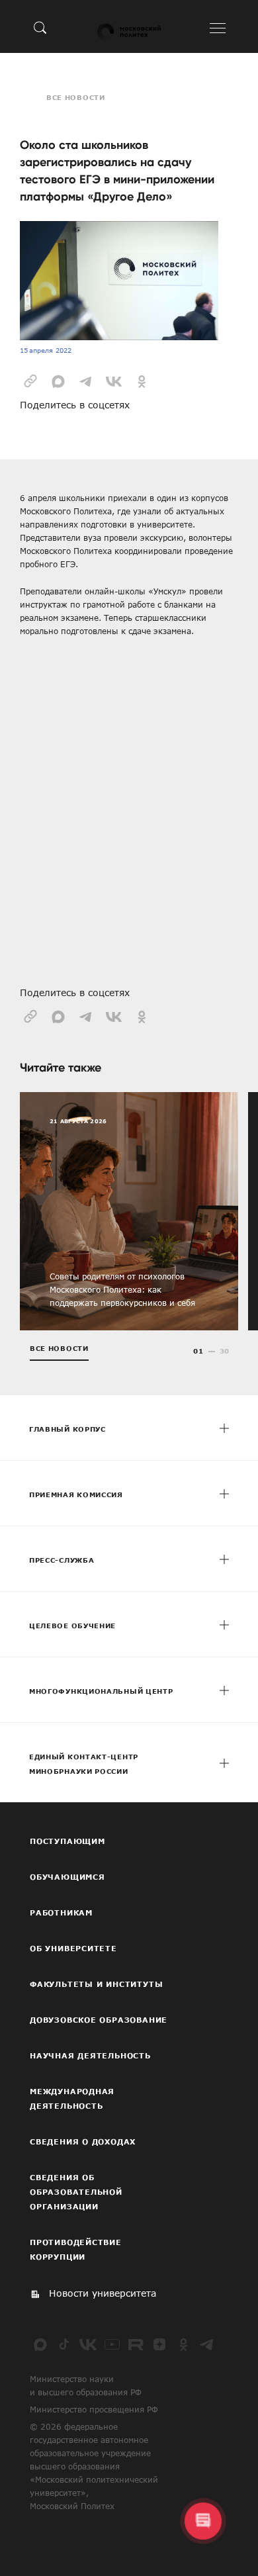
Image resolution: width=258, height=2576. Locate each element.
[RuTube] (136, 2344)
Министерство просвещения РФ (94, 2409)
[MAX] (40, 2344)
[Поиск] (40, 27)
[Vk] (88, 2344)
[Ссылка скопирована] (30, 380)
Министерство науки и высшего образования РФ (86, 2385)
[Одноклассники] (183, 2344)
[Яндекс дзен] (159, 2344)
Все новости (76, 97)
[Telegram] (207, 2344)
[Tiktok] (64, 2344)
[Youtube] (112, 2344)
